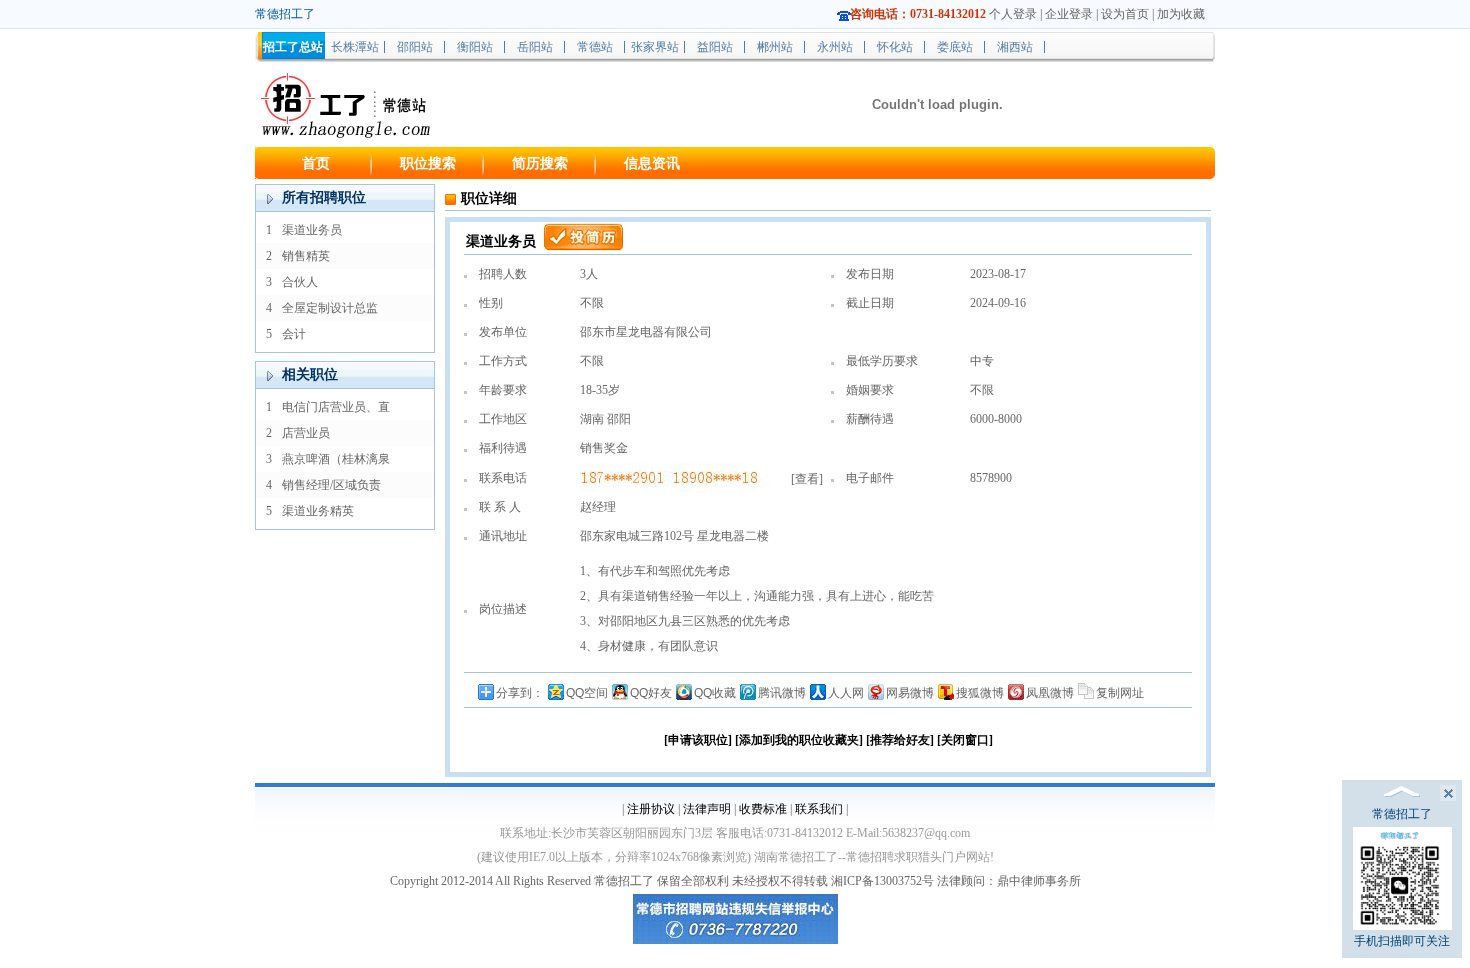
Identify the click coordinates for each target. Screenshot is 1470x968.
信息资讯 (652, 163)
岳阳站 (535, 47)
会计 (294, 334)
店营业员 (306, 433)
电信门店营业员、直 (336, 407)
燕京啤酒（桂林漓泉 (336, 459)
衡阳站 (475, 47)
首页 (316, 163)
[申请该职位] (698, 740)
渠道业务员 (312, 230)
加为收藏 (1181, 14)
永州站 (835, 47)
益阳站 (715, 47)
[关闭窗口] (965, 740)
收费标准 (763, 809)
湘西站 (1015, 47)
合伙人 (300, 282)
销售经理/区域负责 (331, 485)
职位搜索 (428, 163)
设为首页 (1125, 14)
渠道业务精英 (318, 511)
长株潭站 (355, 47)
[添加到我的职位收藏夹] (799, 740)
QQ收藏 (715, 693)
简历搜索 (540, 163)
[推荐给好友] (900, 740)
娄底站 (955, 47)
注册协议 (651, 809)
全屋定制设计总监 (330, 308)
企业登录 (1069, 14)
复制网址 (1120, 693)
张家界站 (655, 47)
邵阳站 (415, 47)
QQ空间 (587, 693)
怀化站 (895, 47)
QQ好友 (651, 693)
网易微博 (910, 693)
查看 (807, 479)
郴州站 (775, 47)
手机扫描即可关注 (1402, 941)
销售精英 (306, 256)
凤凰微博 (1050, 693)
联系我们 (819, 809)
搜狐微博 (980, 693)
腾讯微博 (782, 693)
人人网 (846, 693)
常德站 (595, 47)
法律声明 (707, 809)
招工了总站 (293, 47)
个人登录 (1013, 14)
